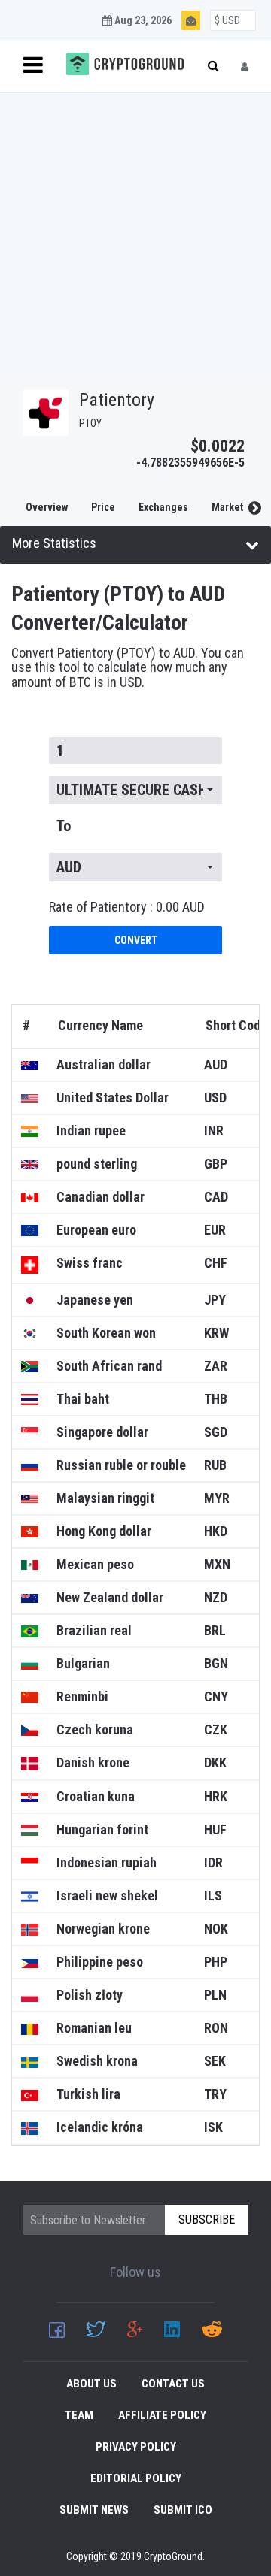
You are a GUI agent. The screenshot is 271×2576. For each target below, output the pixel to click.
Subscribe (210, 251)
